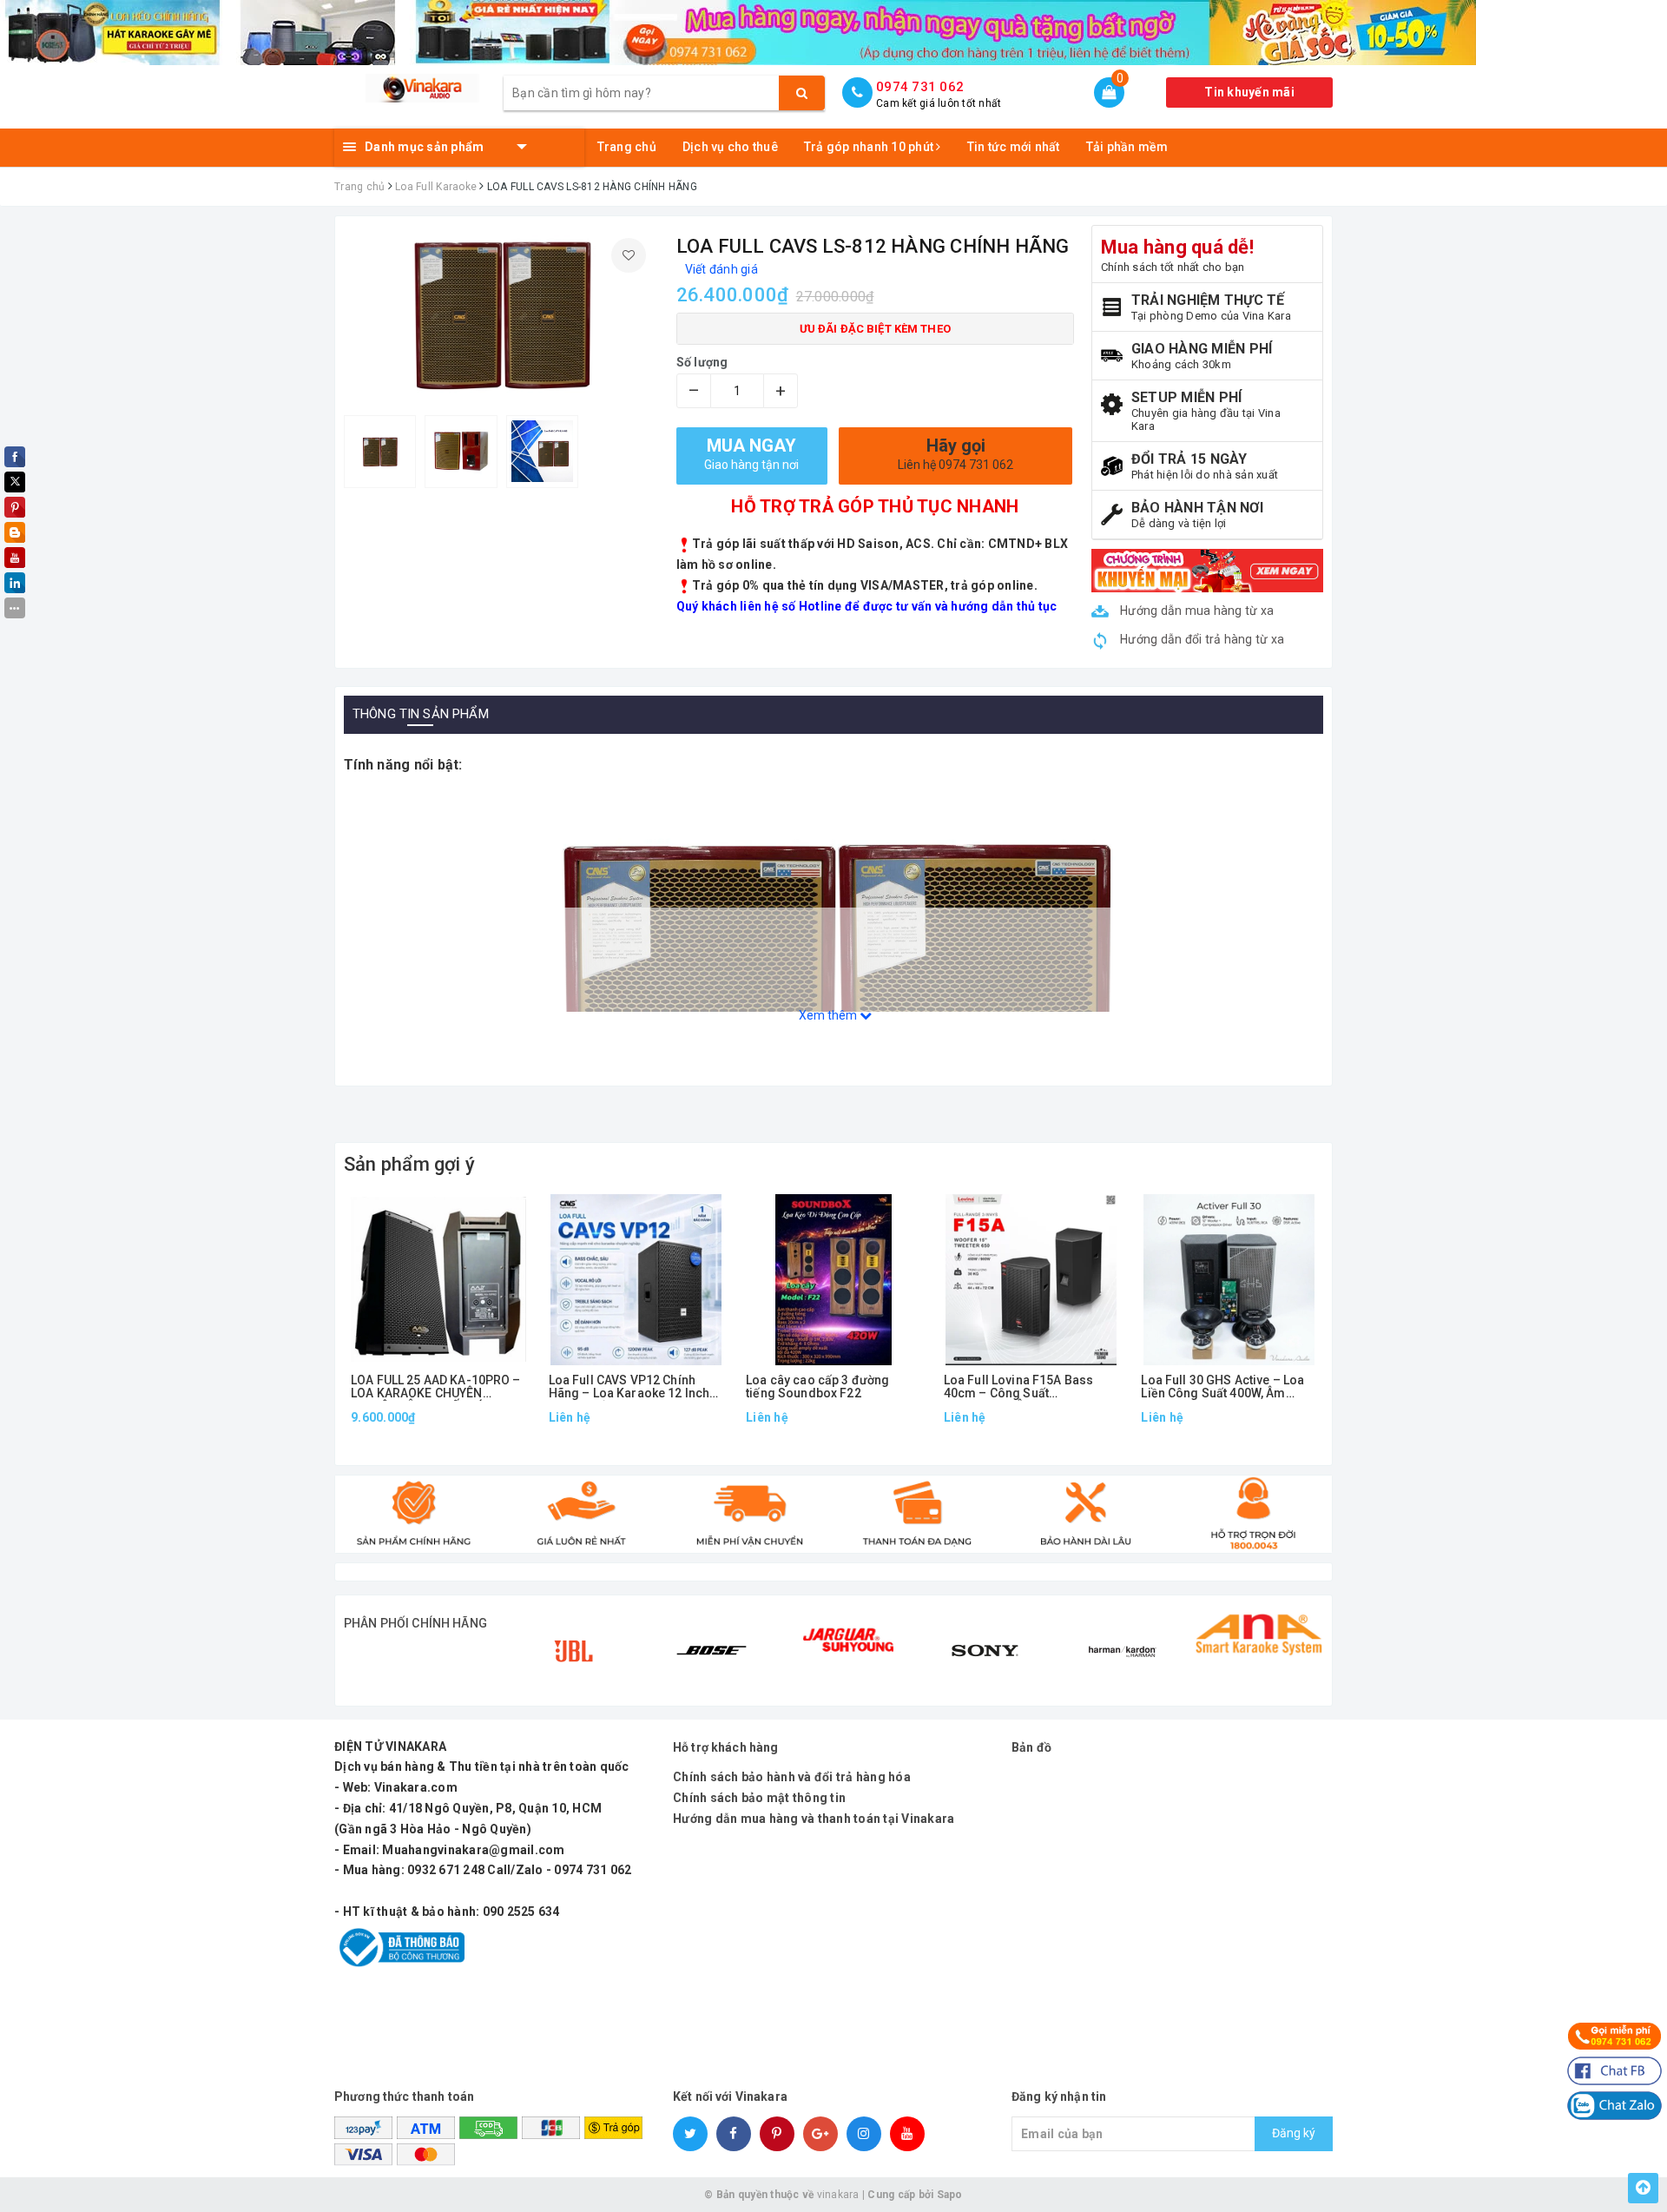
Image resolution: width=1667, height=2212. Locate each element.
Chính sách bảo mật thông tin (759, 1798)
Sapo (950, 2195)
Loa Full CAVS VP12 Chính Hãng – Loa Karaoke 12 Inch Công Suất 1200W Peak (629, 1387)
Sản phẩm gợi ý (409, 1164)
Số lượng (702, 362)
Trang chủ (627, 147)
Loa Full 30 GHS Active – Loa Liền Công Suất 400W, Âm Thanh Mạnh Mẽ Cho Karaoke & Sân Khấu (1225, 1387)
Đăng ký (1294, 2133)
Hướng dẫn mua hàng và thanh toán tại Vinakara (814, 1819)
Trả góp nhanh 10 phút (870, 147)
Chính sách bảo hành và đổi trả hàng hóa (792, 1777)
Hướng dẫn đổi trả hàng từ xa (1201, 639)
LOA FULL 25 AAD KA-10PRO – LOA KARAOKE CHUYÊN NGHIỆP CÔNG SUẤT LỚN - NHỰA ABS (436, 1387)
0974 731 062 (920, 87)
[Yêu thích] (629, 255)
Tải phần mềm (1127, 147)
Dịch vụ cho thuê (730, 147)
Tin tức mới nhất (1014, 147)
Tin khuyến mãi (1249, 92)
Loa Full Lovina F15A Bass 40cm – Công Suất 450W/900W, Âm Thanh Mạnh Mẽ (1026, 1387)
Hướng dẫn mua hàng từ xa (1196, 611)
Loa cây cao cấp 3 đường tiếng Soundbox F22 (817, 1387)
